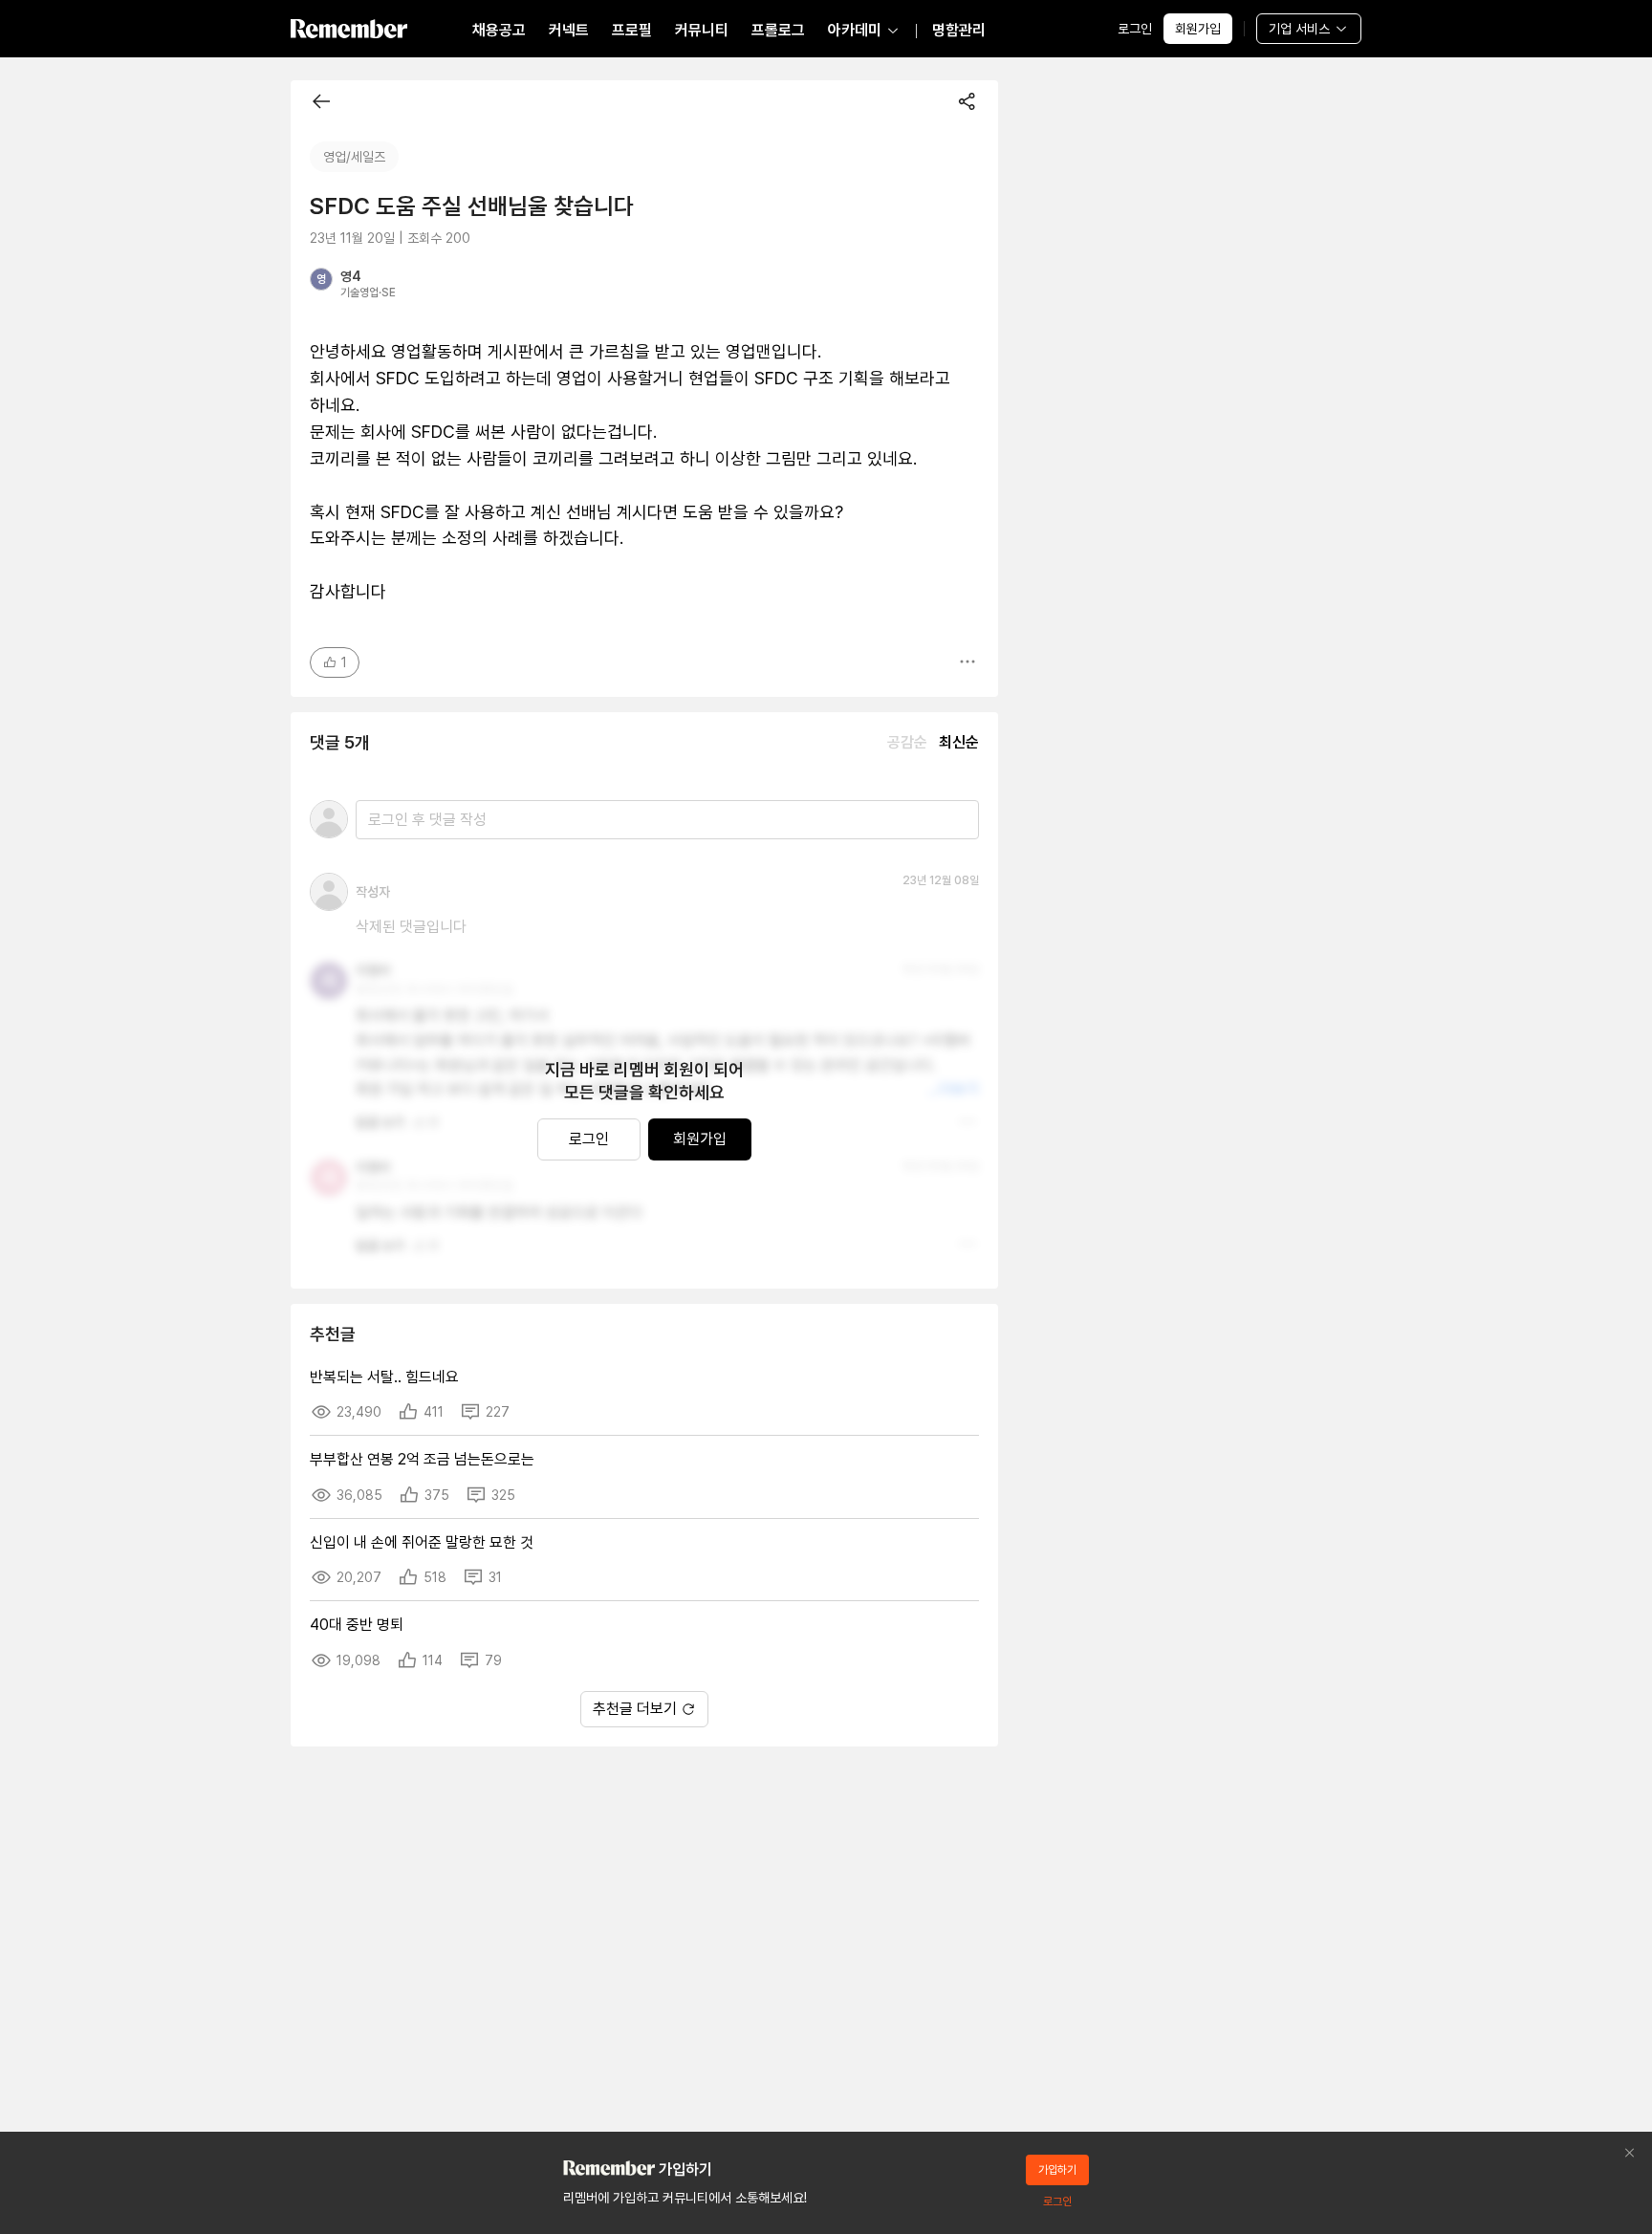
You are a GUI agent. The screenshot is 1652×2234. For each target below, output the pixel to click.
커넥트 (569, 30)
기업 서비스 (1299, 29)
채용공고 (499, 30)
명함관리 (959, 30)
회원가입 (1198, 29)
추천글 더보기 (635, 1709)
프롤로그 (778, 30)
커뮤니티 (702, 30)
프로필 (632, 30)
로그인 (1135, 29)
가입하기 (1057, 2170)
